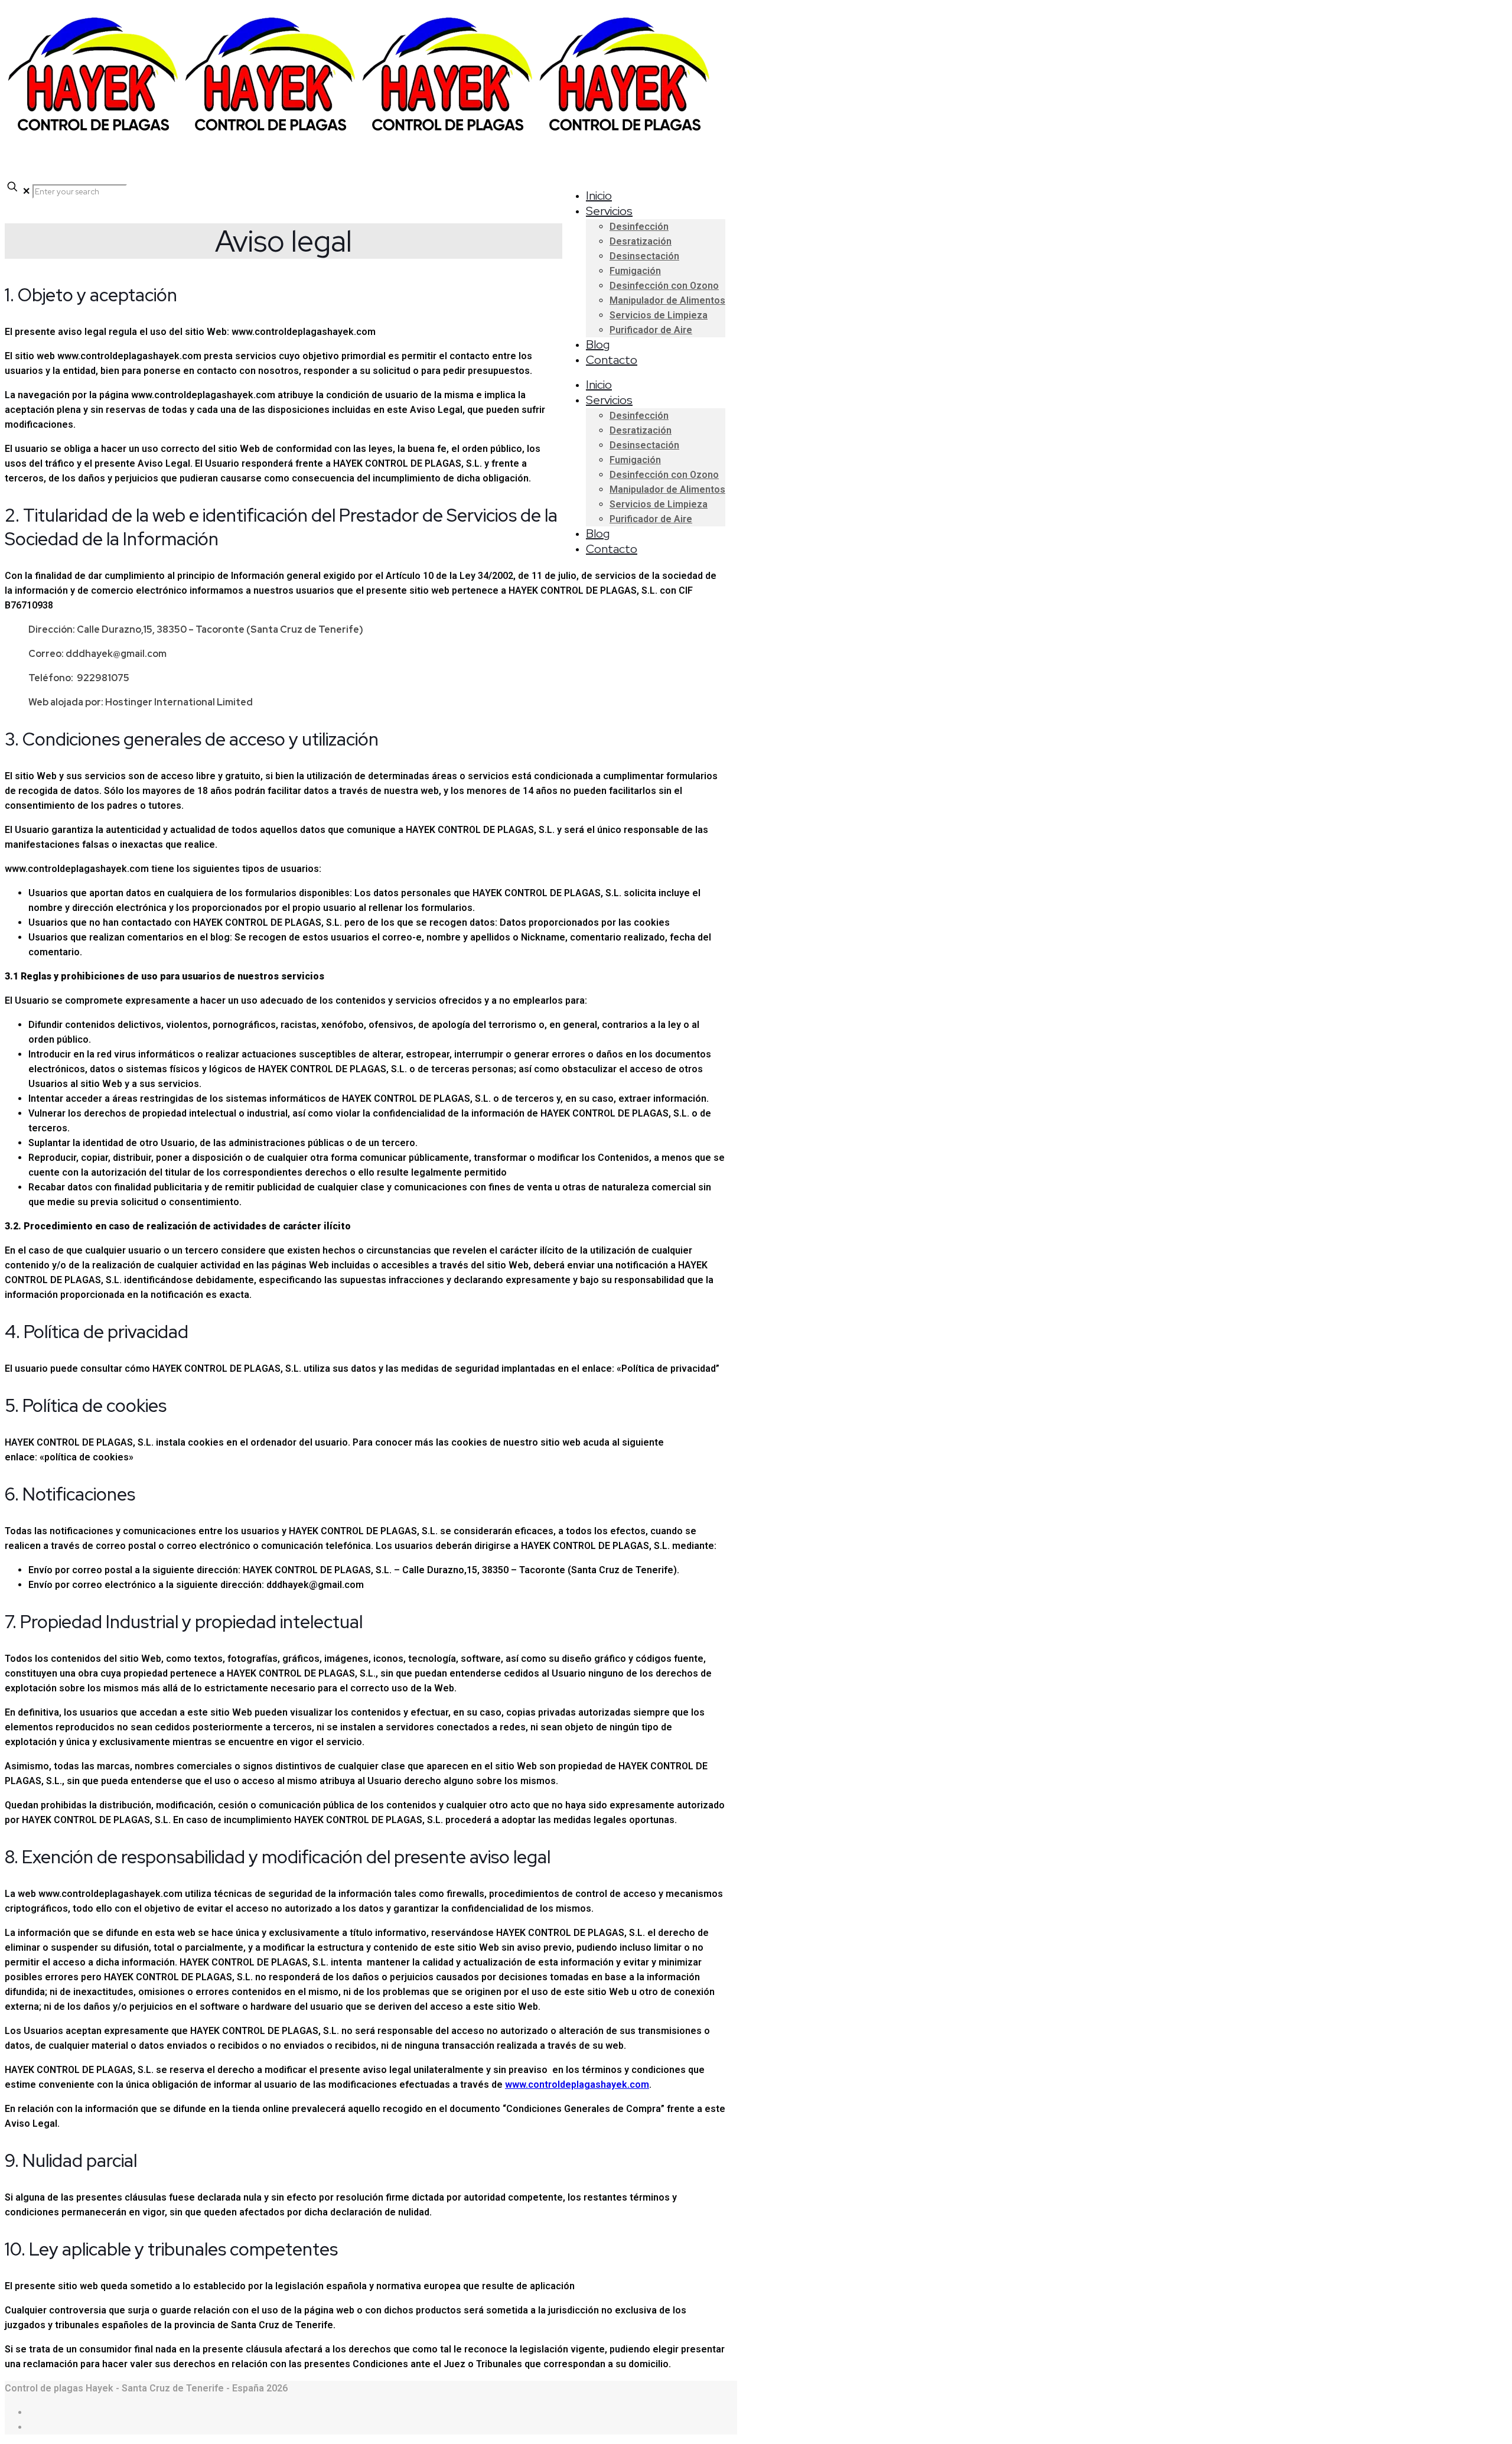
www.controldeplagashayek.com (577, 2085)
